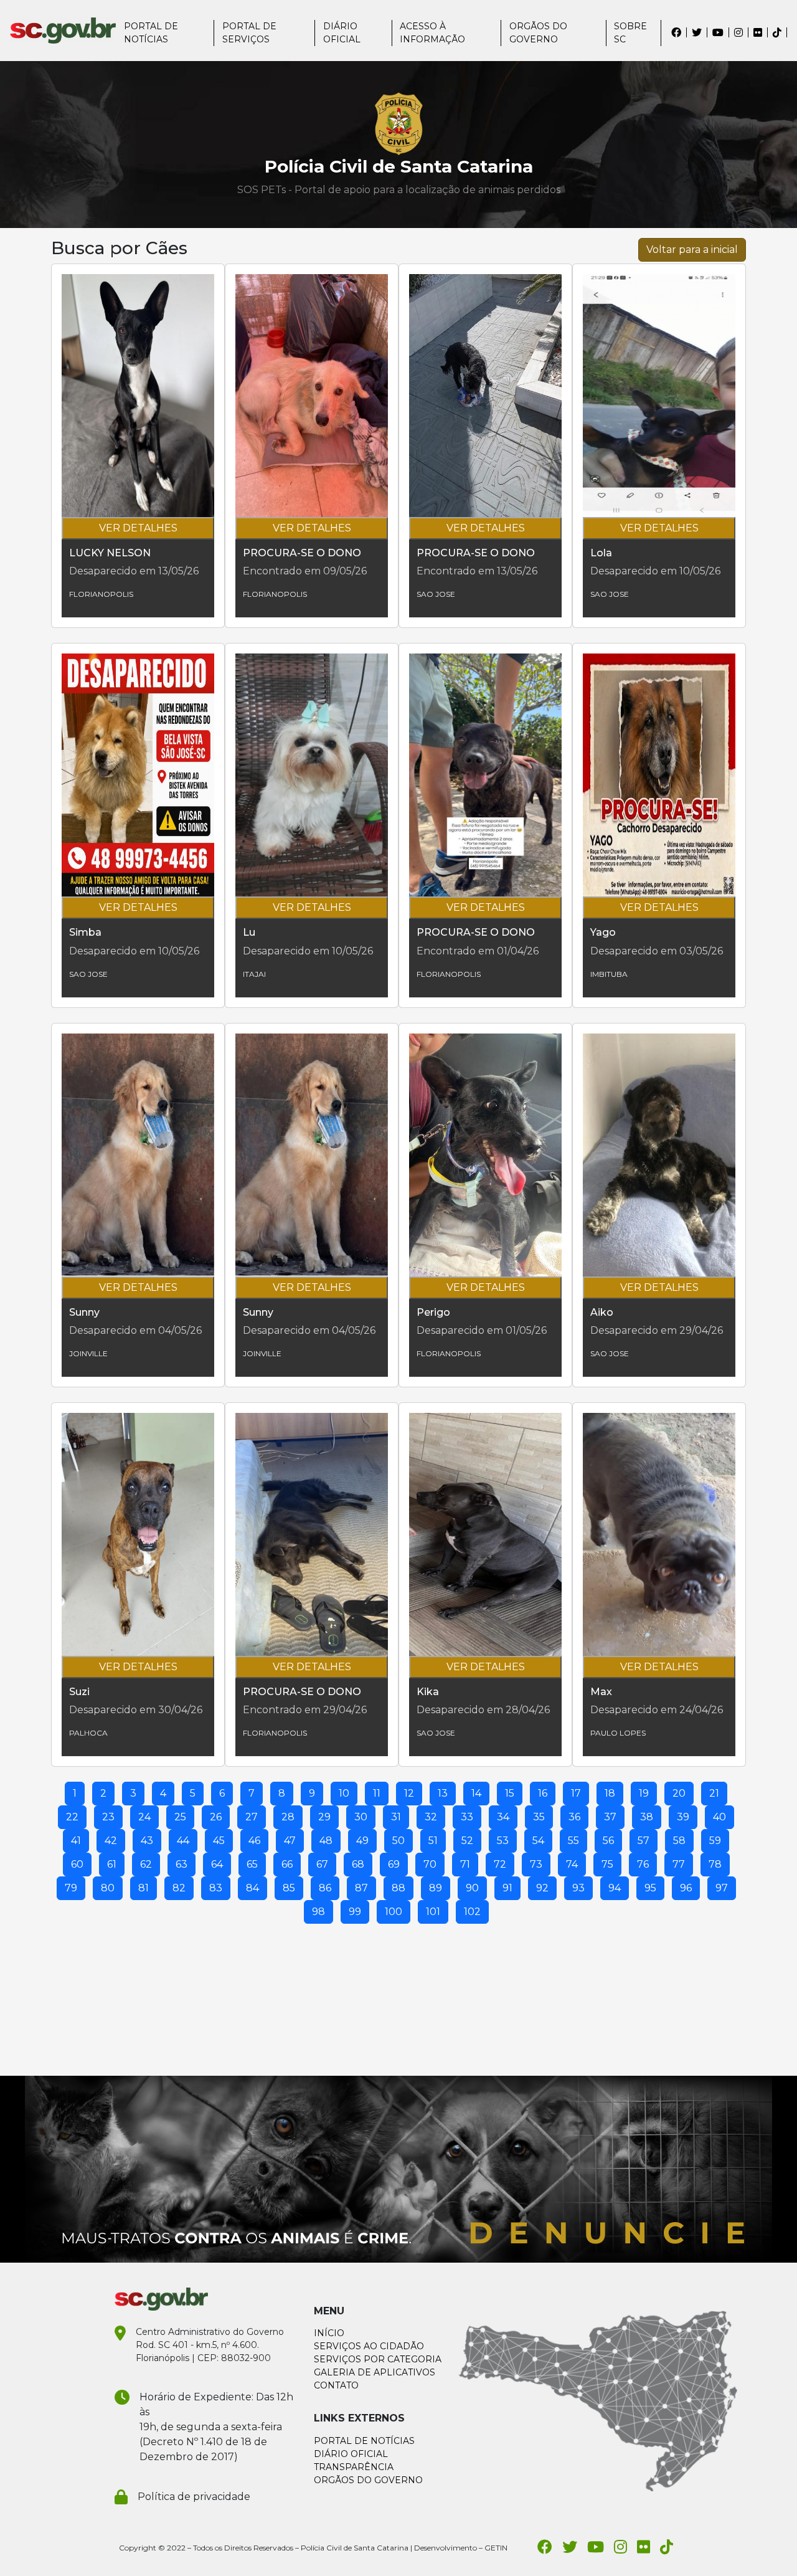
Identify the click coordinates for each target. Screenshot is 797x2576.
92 (542, 1888)
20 (679, 1793)
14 (476, 1793)
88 (398, 1888)
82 (179, 1888)
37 (610, 1817)
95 (650, 1888)
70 (430, 1864)
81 (144, 1888)
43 (147, 1841)
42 (111, 1841)
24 (144, 1817)
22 (72, 1817)
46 (254, 1841)
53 (503, 1841)
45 (219, 1841)
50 (398, 1841)
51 (433, 1841)
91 (507, 1888)
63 (182, 1864)
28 (288, 1817)
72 (500, 1864)
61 (112, 1864)
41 (76, 1841)
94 (615, 1888)
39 (683, 1817)
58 (679, 1841)
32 (431, 1817)
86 (325, 1888)
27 (252, 1817)
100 (394, 1912)
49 (362, 1841)
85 (289, 1888)
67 (322, 1864)
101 (433, 1912)
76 (643, 1864)
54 (538, 1841)
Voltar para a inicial (692, 250)
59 (715, 1841)
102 (472, 1912)
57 (644, 1841)
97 (722, 1888)
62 (146, 1864)
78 (715, 1864)
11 (377, 1793)
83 (216, 1888)
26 (216, 1817)
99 (355, 1912)
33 (467, 1817)
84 (252, 1888)
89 (436, 1888)
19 (644, 1793)
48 (326, 1841)
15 (510, 1793)
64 (217, 1864)
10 (344, 1793)
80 (108, 1888)
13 (443, 1793)
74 (572, 1864)
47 (290, 1841)
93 (578, 1888)
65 (252, 1864)
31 (396, 1817)
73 (536, 1864)
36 (574, 1817)
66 (287, 1864)
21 (714, 1793)
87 (361, 1888)
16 (543, 1793)
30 (361, 1817)
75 (607, 1864)
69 (394, 1864)
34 (503, 1817)
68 (358, 1864)
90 (472, 1888)
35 (539, 1817)
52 (467, 1841)
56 (608, 1841)
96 (686, 1888)
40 (719, 1817)
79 (71, 1888)
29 (324, 1817)
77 (679, 1864)
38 (647, 1817)
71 (465, 1864)
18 (610, 1793)
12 (409, 1793)
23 (108, 1817)
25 (180, 1817)
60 (77, 1864)
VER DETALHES (138, 528)
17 (576, 1793)
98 (318, 1912)
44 (183, 1841)
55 (573, 1841)
